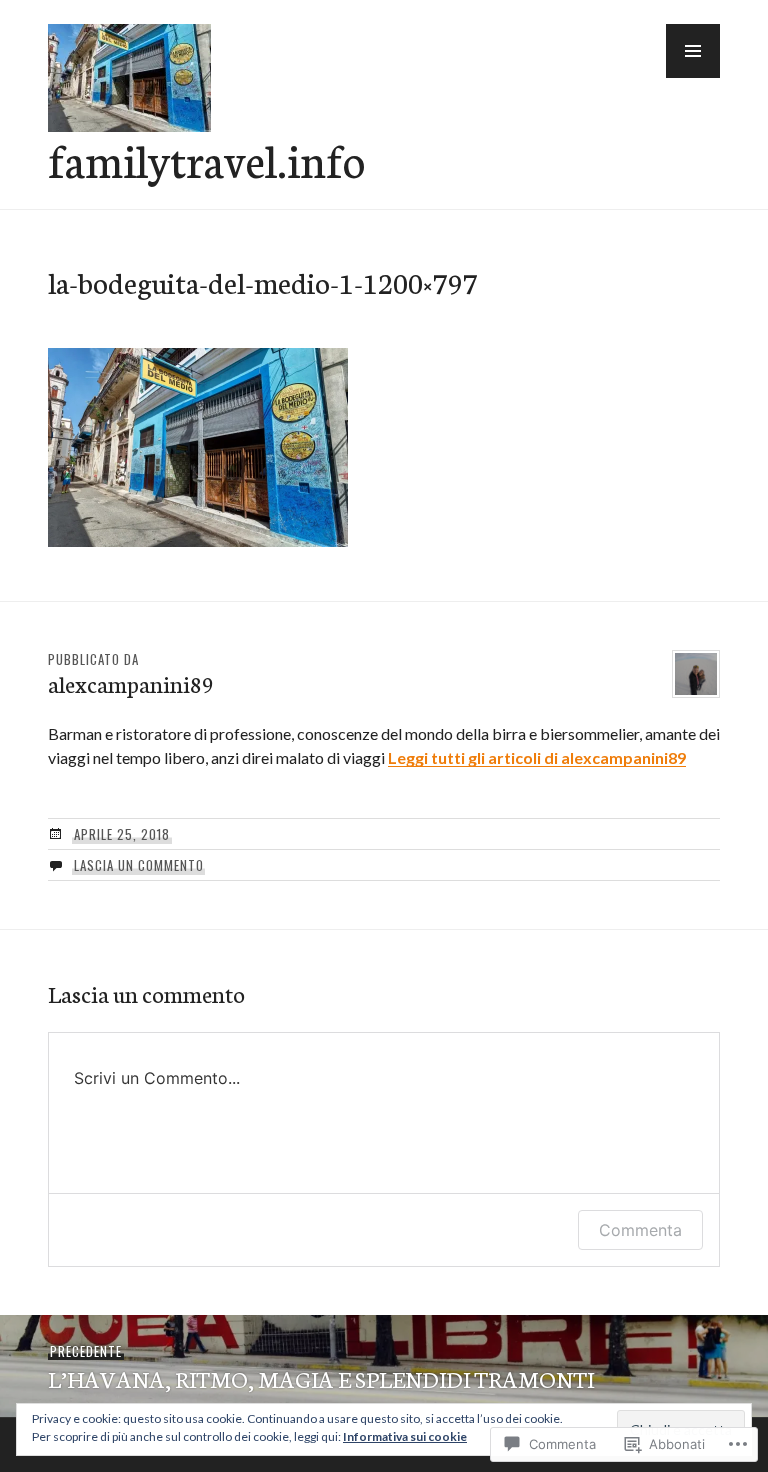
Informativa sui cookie (405, 1436)
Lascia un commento (139, 865)
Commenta (640, 1230)
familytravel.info (206, 159)
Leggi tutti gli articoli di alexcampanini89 (537, 757)
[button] (693, 51)
